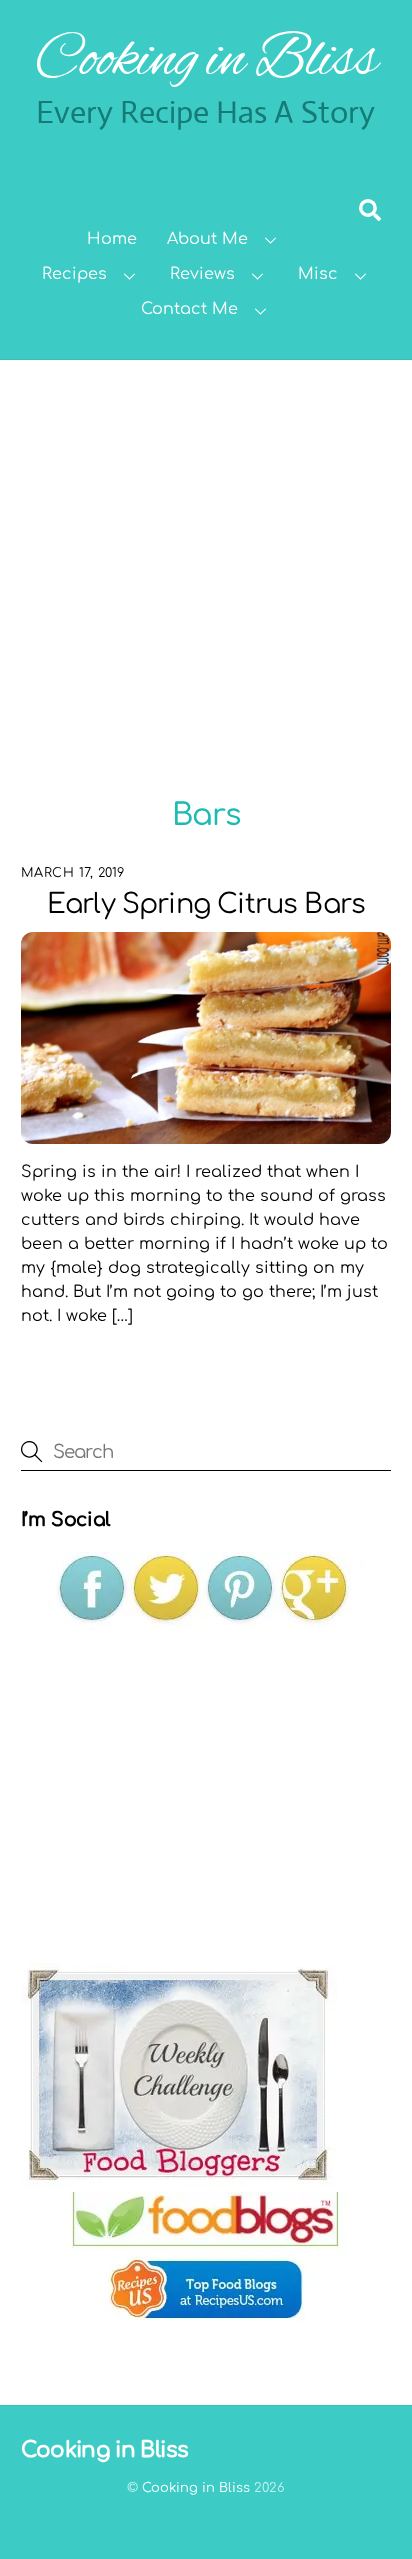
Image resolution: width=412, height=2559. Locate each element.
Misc (318, 274)
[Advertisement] (206, 576)
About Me (207, 239)
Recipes (74, 274)
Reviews (202, 274)
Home (112, 239)
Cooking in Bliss (196, 2488)
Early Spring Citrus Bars (206, 904)
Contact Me (189, 309)
